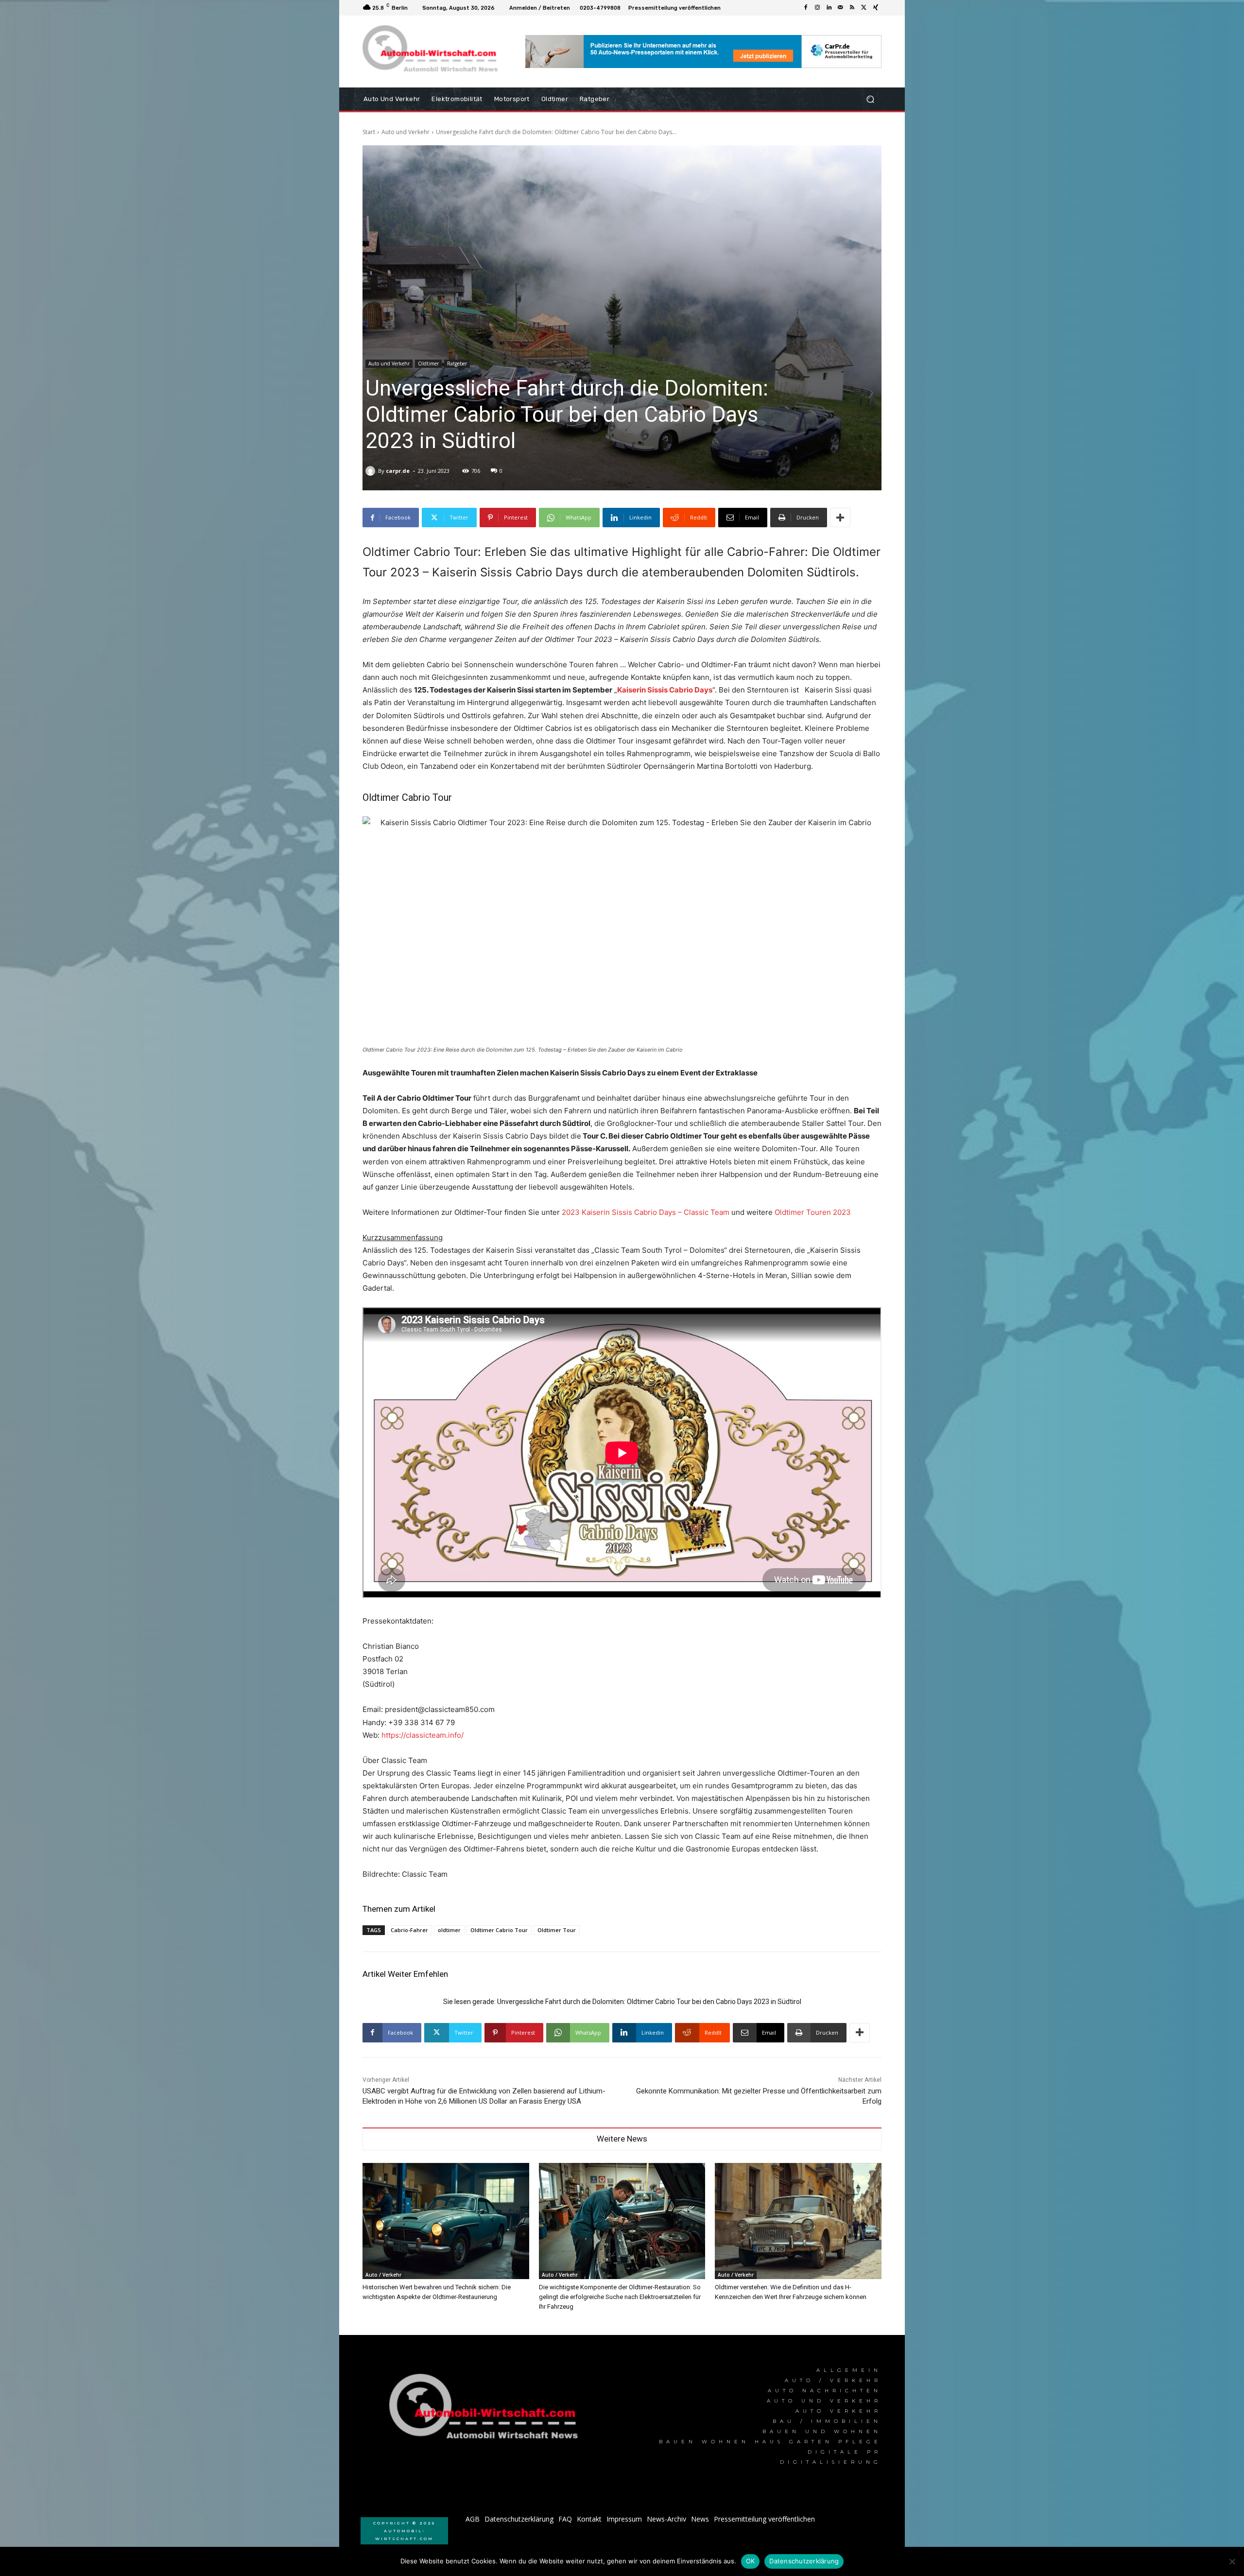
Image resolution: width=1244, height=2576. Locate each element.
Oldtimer (428, 363)
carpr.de (398, 471)
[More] (840, 518)
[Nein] (1232, 2561)
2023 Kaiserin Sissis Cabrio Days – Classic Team (646, 1212)
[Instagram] (817, 8)
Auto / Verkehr (383, 2275)
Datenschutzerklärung (804, 2561)
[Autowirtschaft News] (432, 52)
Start (369, 132)
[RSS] (852, 8)
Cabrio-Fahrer (409, 1930)
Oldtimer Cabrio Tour (499, 1930)
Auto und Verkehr (406, 132)
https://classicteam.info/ (423, 1735)
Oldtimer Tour (557, 1930)
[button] (870, 99)
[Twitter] (864, 8)
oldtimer (449, 1930)
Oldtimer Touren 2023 (813, 1212)
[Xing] (876, 8)
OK (751, 2561)
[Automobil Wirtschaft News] (486, 2411)
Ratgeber (457, 363)
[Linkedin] (829, 8)
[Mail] (841, 8)
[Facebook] (806, 8)
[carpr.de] (372, 471)
